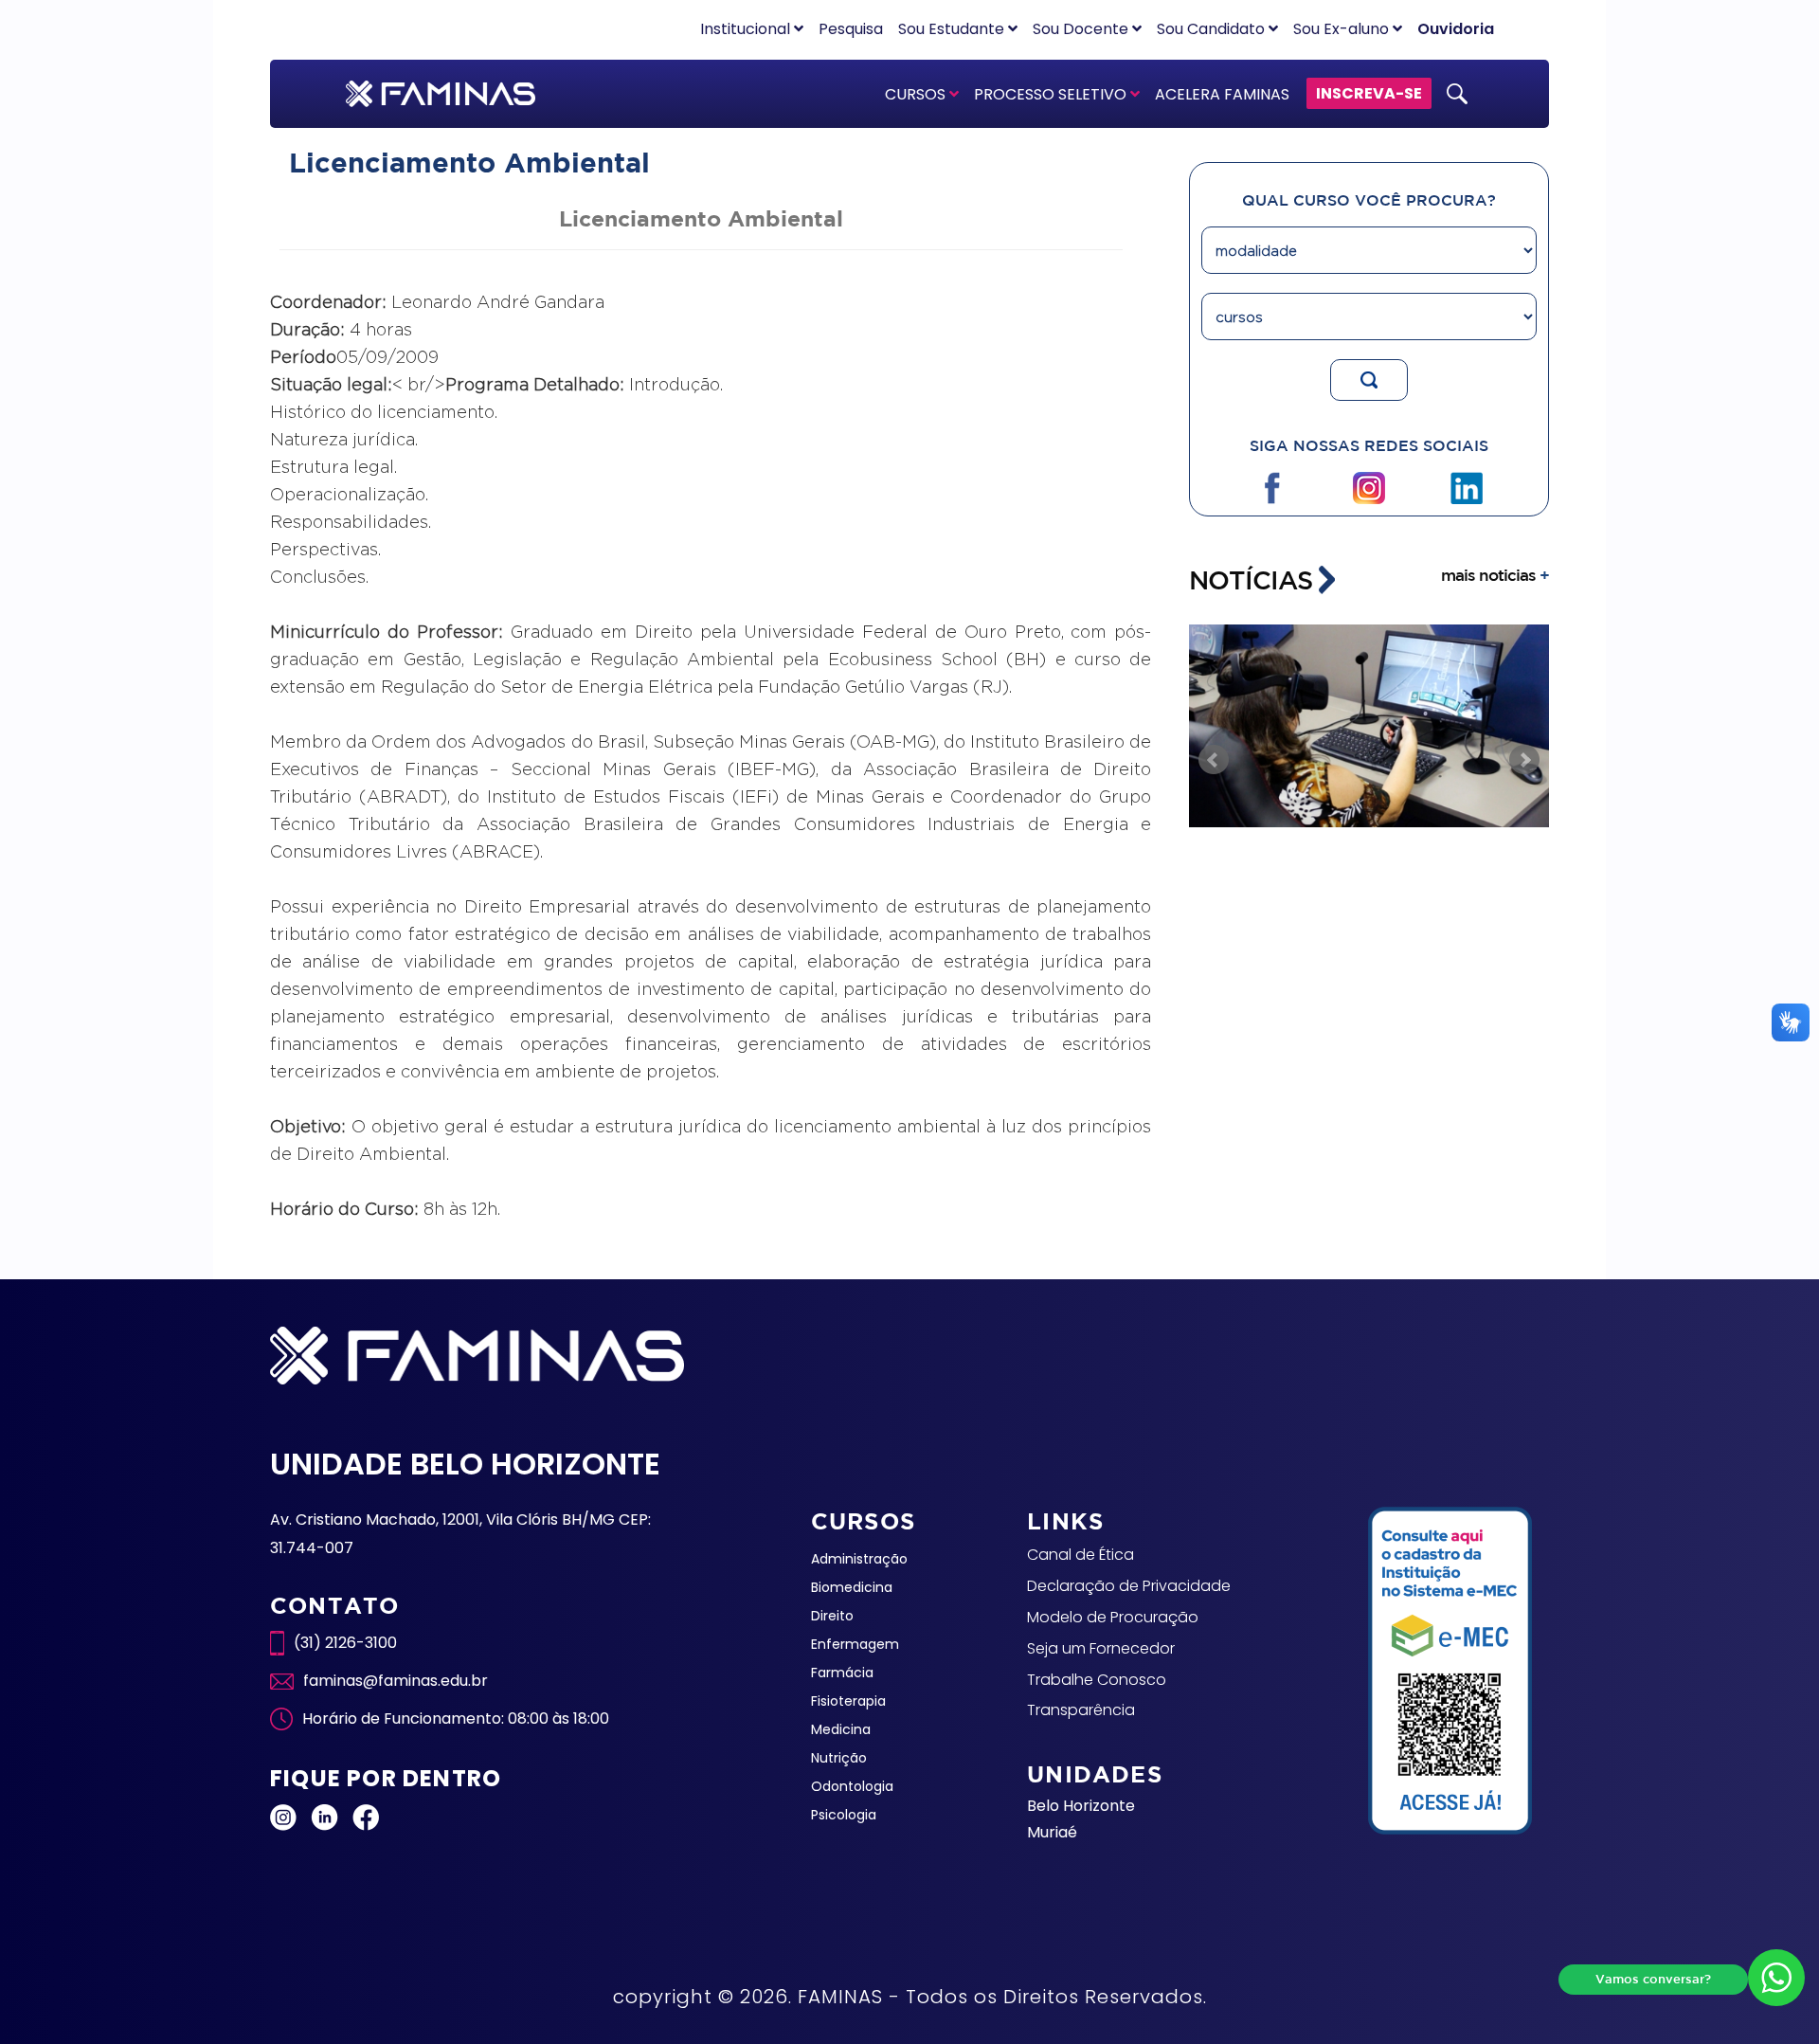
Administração (859, 1559)
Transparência (1081, 1710)
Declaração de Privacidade (1129, 1586)
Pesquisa (851, 29)
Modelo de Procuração (1113, 1617)
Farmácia (842, 1673)
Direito (832, 1616)
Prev (1214, 760)
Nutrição (839, 1758)
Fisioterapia (848, 1701)
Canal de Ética (1081, 1555)
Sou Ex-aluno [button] (1343, 29)
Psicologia (844, 1815)
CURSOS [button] (917, 94)
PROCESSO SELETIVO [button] (1052, 94)
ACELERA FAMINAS (1222, 94)
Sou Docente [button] (1082, 29)
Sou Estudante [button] (953, 29)
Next (1524, 760)
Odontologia (852, 1786)
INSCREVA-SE (1369, 93)
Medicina (841, 1729)
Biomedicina (852, 1587)
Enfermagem (855, 1644)
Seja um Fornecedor (1101, 1648)
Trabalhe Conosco (1097, 1680)
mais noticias (1495, 575)
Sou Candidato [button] (1213, 29)
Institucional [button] (747, 29)
